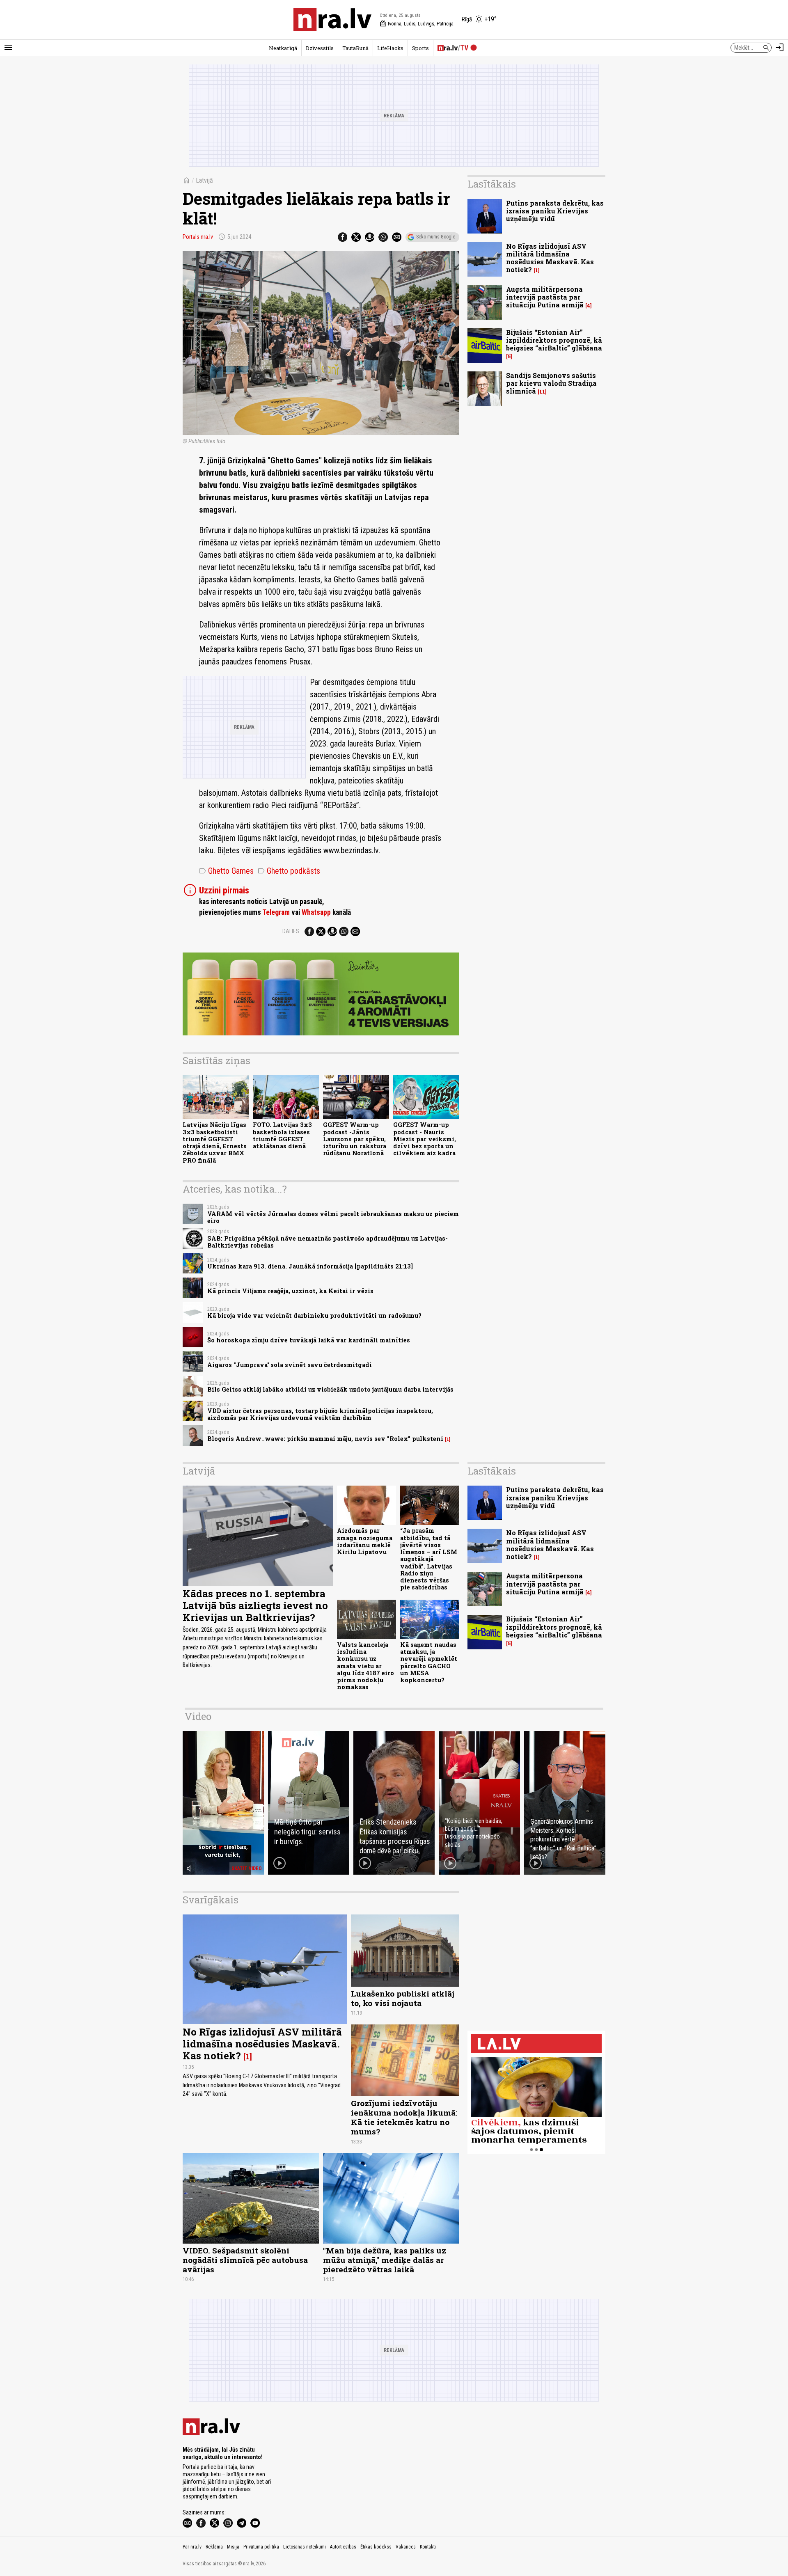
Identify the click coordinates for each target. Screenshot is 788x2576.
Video (198, 1716)
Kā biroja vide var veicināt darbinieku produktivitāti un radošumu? (314, 1315)
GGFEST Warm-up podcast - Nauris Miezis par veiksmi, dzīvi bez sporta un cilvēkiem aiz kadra (425, 1139)
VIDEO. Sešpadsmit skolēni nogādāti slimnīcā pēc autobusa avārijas (245, 2260)
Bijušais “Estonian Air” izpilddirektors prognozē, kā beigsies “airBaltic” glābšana (554, 340)
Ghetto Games (226, 871)
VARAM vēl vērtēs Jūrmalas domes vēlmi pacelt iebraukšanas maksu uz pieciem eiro (333, 1217)
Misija (233, 2547)
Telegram (276, 912)
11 (542, 392)
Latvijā (204, 180)
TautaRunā (355, 48)
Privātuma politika (261, 2547)
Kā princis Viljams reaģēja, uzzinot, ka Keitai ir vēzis (290, 1291)
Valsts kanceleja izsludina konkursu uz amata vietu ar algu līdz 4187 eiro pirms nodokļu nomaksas (365, 1666)
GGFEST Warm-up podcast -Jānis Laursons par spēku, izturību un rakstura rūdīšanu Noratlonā (355, 1139)
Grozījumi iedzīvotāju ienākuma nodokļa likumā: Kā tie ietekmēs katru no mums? (404, 2117)
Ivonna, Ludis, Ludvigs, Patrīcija (417, 24)
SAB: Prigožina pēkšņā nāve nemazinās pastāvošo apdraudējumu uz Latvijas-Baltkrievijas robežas (328, 1242)
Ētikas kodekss (376, 2547)
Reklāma (214, 2547)
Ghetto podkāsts (289, 871)
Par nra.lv (192, 2547)
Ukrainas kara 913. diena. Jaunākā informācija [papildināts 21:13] (310, 1266)
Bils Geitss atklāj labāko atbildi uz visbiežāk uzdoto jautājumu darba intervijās (330, 1389)
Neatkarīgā (283, 48)
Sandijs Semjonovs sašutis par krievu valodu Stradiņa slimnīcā (551, 383)
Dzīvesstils (320, 48)
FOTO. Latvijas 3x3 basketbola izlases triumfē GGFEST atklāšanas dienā (282, 1135)
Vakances (406, 2547)
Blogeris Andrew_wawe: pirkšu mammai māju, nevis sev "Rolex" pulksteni (325, 1439)
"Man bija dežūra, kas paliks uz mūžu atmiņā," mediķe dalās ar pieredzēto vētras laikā (385, 2260)
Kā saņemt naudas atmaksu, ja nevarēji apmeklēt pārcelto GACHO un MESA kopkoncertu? (429, 1662)
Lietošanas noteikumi (305, 2547)
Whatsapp (316, 912)
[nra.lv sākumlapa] (332, 20)
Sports (420, 48)
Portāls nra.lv (198, 237)
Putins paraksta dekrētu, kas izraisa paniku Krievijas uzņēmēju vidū (555, 211)
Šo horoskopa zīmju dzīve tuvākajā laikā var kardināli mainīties (309, 1340)
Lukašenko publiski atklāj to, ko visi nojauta (403, 1998)
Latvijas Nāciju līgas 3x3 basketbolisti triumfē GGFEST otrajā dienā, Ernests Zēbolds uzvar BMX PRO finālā (215, 1142)
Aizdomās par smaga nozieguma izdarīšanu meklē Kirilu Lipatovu (365, 1541)
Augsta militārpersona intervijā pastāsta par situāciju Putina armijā (545, 297)
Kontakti (428, 2547)
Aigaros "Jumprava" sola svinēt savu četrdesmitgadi (290, 1365)
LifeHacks (390, 48)
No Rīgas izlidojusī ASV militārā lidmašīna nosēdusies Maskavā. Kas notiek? (550, 258)
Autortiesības (343, 2547)
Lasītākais (492, 184)
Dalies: (291, 931)
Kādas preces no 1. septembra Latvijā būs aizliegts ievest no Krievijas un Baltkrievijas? (255, 1605)
